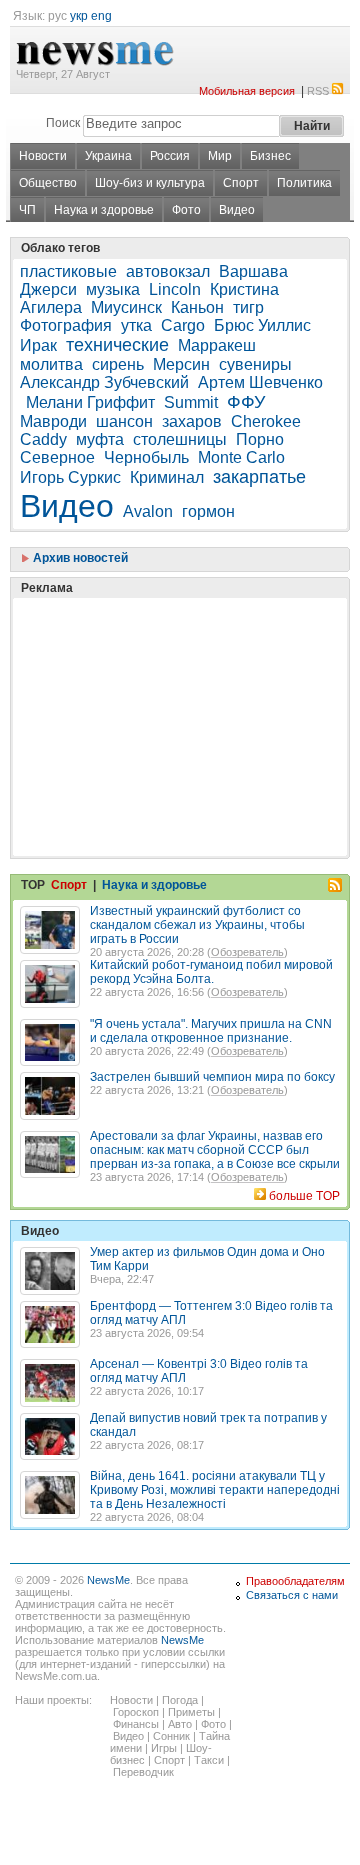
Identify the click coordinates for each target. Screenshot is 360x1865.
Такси (209, 1760)
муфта (100, 439)
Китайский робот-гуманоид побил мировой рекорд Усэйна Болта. (211, 972)
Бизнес (270, 156)
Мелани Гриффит (90, 402)
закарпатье (259, 477)
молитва (51, 364)
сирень (118, 364)
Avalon (148, 511)
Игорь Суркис (70, 477)
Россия (170, 156)
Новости (43, 156)
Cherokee (266, 421)
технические (117, 345)
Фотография (66, 325)
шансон (124, 421)
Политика (304, 183)
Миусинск (126, 307)
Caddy (43, 439)
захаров (192, 421)
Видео (237, 210)
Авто (180, 1724)
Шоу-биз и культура (150, 183)
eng (101, 16)
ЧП (27, 210)
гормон (208, 511)
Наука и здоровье (104, 210)
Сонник (171, 1736)
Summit (191, 402)
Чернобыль (146, 457)
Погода (180, 1700)
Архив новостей (79, 558)
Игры (164, 1748)
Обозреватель (247, 952)
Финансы (136, 1724)
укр (79, 16)
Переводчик (143, 1772)
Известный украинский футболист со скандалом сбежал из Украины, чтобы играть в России (197, 925)
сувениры (255, 364)
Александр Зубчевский (104, 382)
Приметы (191, 1712)
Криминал (167, 477)
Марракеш (217, 345)
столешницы (180, 439)
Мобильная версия (247, 91)
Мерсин (181, 364)
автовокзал (168, 271)
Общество (48, 183)
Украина (108, 156)
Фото (186, 210)
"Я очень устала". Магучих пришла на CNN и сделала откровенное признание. (211, 1031)
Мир (220, 156)
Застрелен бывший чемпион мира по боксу (212, 1077)
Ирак (38, 345)
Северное (57, 457)
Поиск (63, 123)
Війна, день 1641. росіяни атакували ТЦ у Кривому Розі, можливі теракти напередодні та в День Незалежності (215, 1490)
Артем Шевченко (260, 382)
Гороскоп (136, 1712)
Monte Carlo (241, 457)
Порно (260, 439)
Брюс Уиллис (262, 325)
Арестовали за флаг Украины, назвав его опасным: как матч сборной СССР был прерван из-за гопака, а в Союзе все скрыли (215, 1150)
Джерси (48, 289)
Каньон (197, 307)
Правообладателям (295, 1581)
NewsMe (108, 1580)
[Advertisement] (170, 677)
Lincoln (175, 289)
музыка (113, 289)
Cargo (183, 325)
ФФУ (246, 402)
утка (136, 325)
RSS (318, 91)
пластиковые (68, 271)
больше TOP (304, 1196)
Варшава (253, 271)
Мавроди (53, 421)
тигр (248, 307)
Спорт (241, 183)
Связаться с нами (292, 1595)
